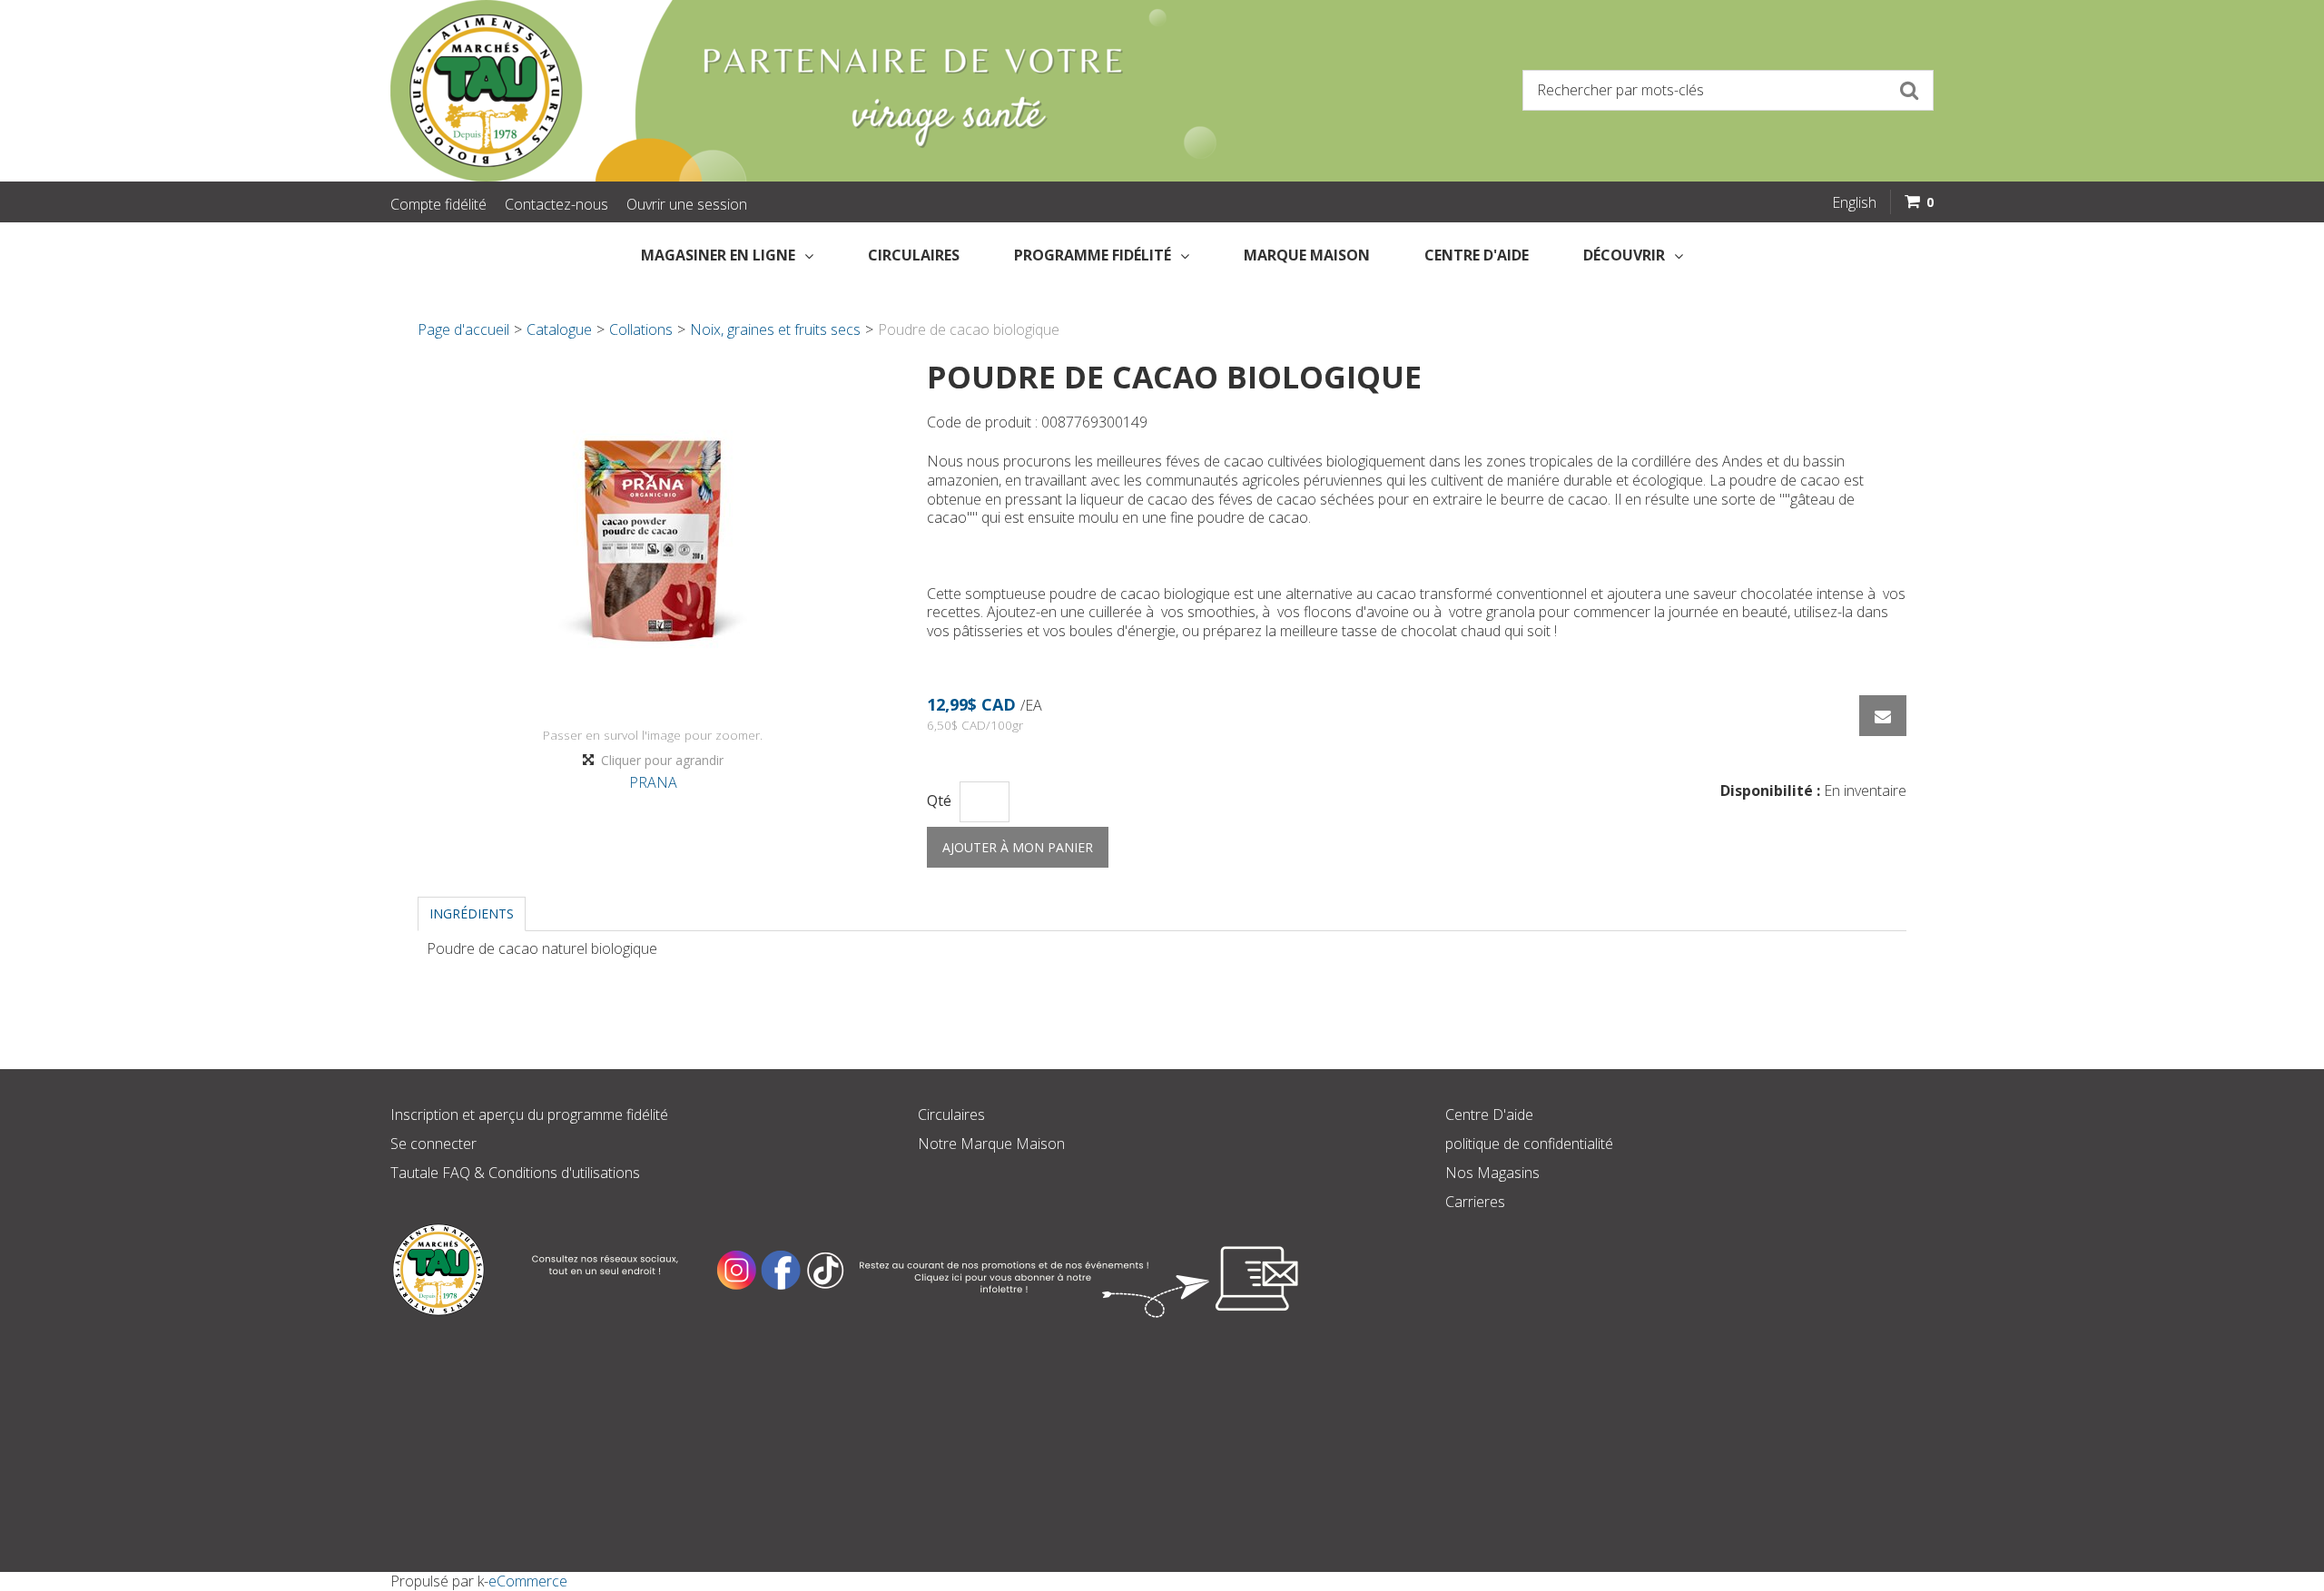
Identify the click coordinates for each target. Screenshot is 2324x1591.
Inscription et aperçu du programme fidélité (529, 1115)
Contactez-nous (556, 204)
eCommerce (528, 1581)
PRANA (653, 782)
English (1854, 202)
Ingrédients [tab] (472, 913)
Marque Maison (1307, 255)
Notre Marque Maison (991, 1144)
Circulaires (914, 255)
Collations (641, 329)
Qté (939, 801)
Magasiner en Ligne (718, 255)
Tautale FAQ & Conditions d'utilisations (515, 1173)
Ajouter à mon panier (1018, 847)
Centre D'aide (1489, 1115)
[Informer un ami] (1883, 716)
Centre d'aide (1477, 255)
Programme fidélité (1093, 255)
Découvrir (1624, 255)
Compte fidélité (438, 204)
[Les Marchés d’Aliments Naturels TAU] (766, 91)
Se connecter (433, 1144)
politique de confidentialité (1529, 1144)
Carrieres (1475, 1202)
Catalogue (559, 329)
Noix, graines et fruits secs (775, 329)
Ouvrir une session (687, 204)
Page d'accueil (463, 329)
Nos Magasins (1492, 1173)
